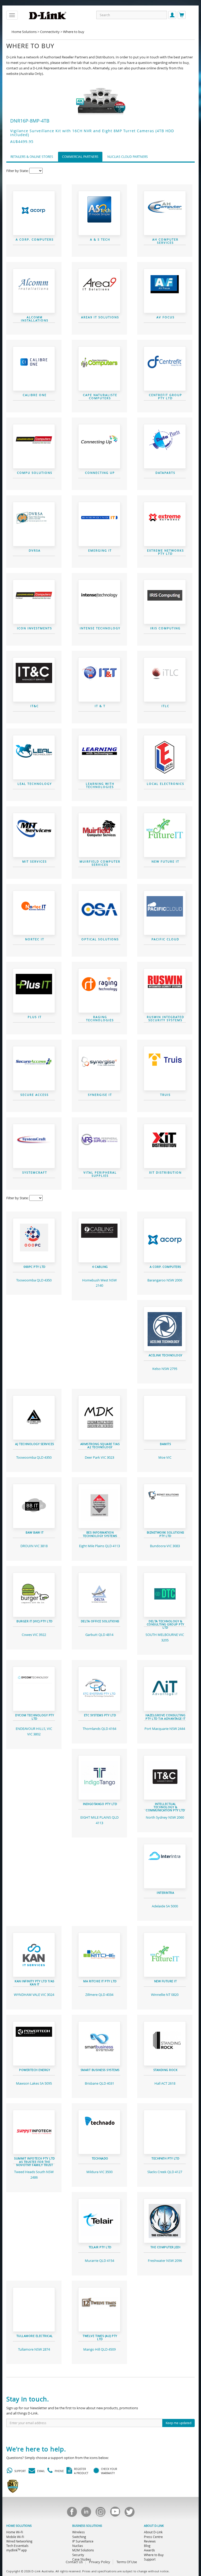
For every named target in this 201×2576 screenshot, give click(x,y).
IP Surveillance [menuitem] (83, 2541)
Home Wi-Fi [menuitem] (15, 2532)
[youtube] (115, 2513)
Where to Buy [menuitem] (154, 2555)
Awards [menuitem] (149, 2550)
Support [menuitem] (150, 2559)
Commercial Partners (80, 157)
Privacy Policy (100, 2562)
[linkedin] (86, 2513)
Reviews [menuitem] (150, 2541)
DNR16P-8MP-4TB (30, 121)
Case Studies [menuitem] (82, 2559)
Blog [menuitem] (147, 2546)
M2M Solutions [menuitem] (83, 2550)
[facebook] (72, 2513)
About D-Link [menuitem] (153, 2532)
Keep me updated (178, 2423)
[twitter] (129, 2513)
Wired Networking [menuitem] (19, 2541)
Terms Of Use (127, 2562)
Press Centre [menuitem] (153, 2537)
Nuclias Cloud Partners (128, 157)
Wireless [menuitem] (79, 2532)
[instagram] (100, 2513)
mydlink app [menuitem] (16, 2550)
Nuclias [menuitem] (78, 2546)
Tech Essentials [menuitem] (17, 2546)
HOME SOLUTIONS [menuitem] (19, 2526)
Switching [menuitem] (79, 2537)
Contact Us (74, 2562)
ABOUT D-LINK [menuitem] (154, 2526)
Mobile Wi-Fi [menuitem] (15, 2537)
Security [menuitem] (78, 2555)
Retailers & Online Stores (32, 157)
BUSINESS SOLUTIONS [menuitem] (87, 2526)
